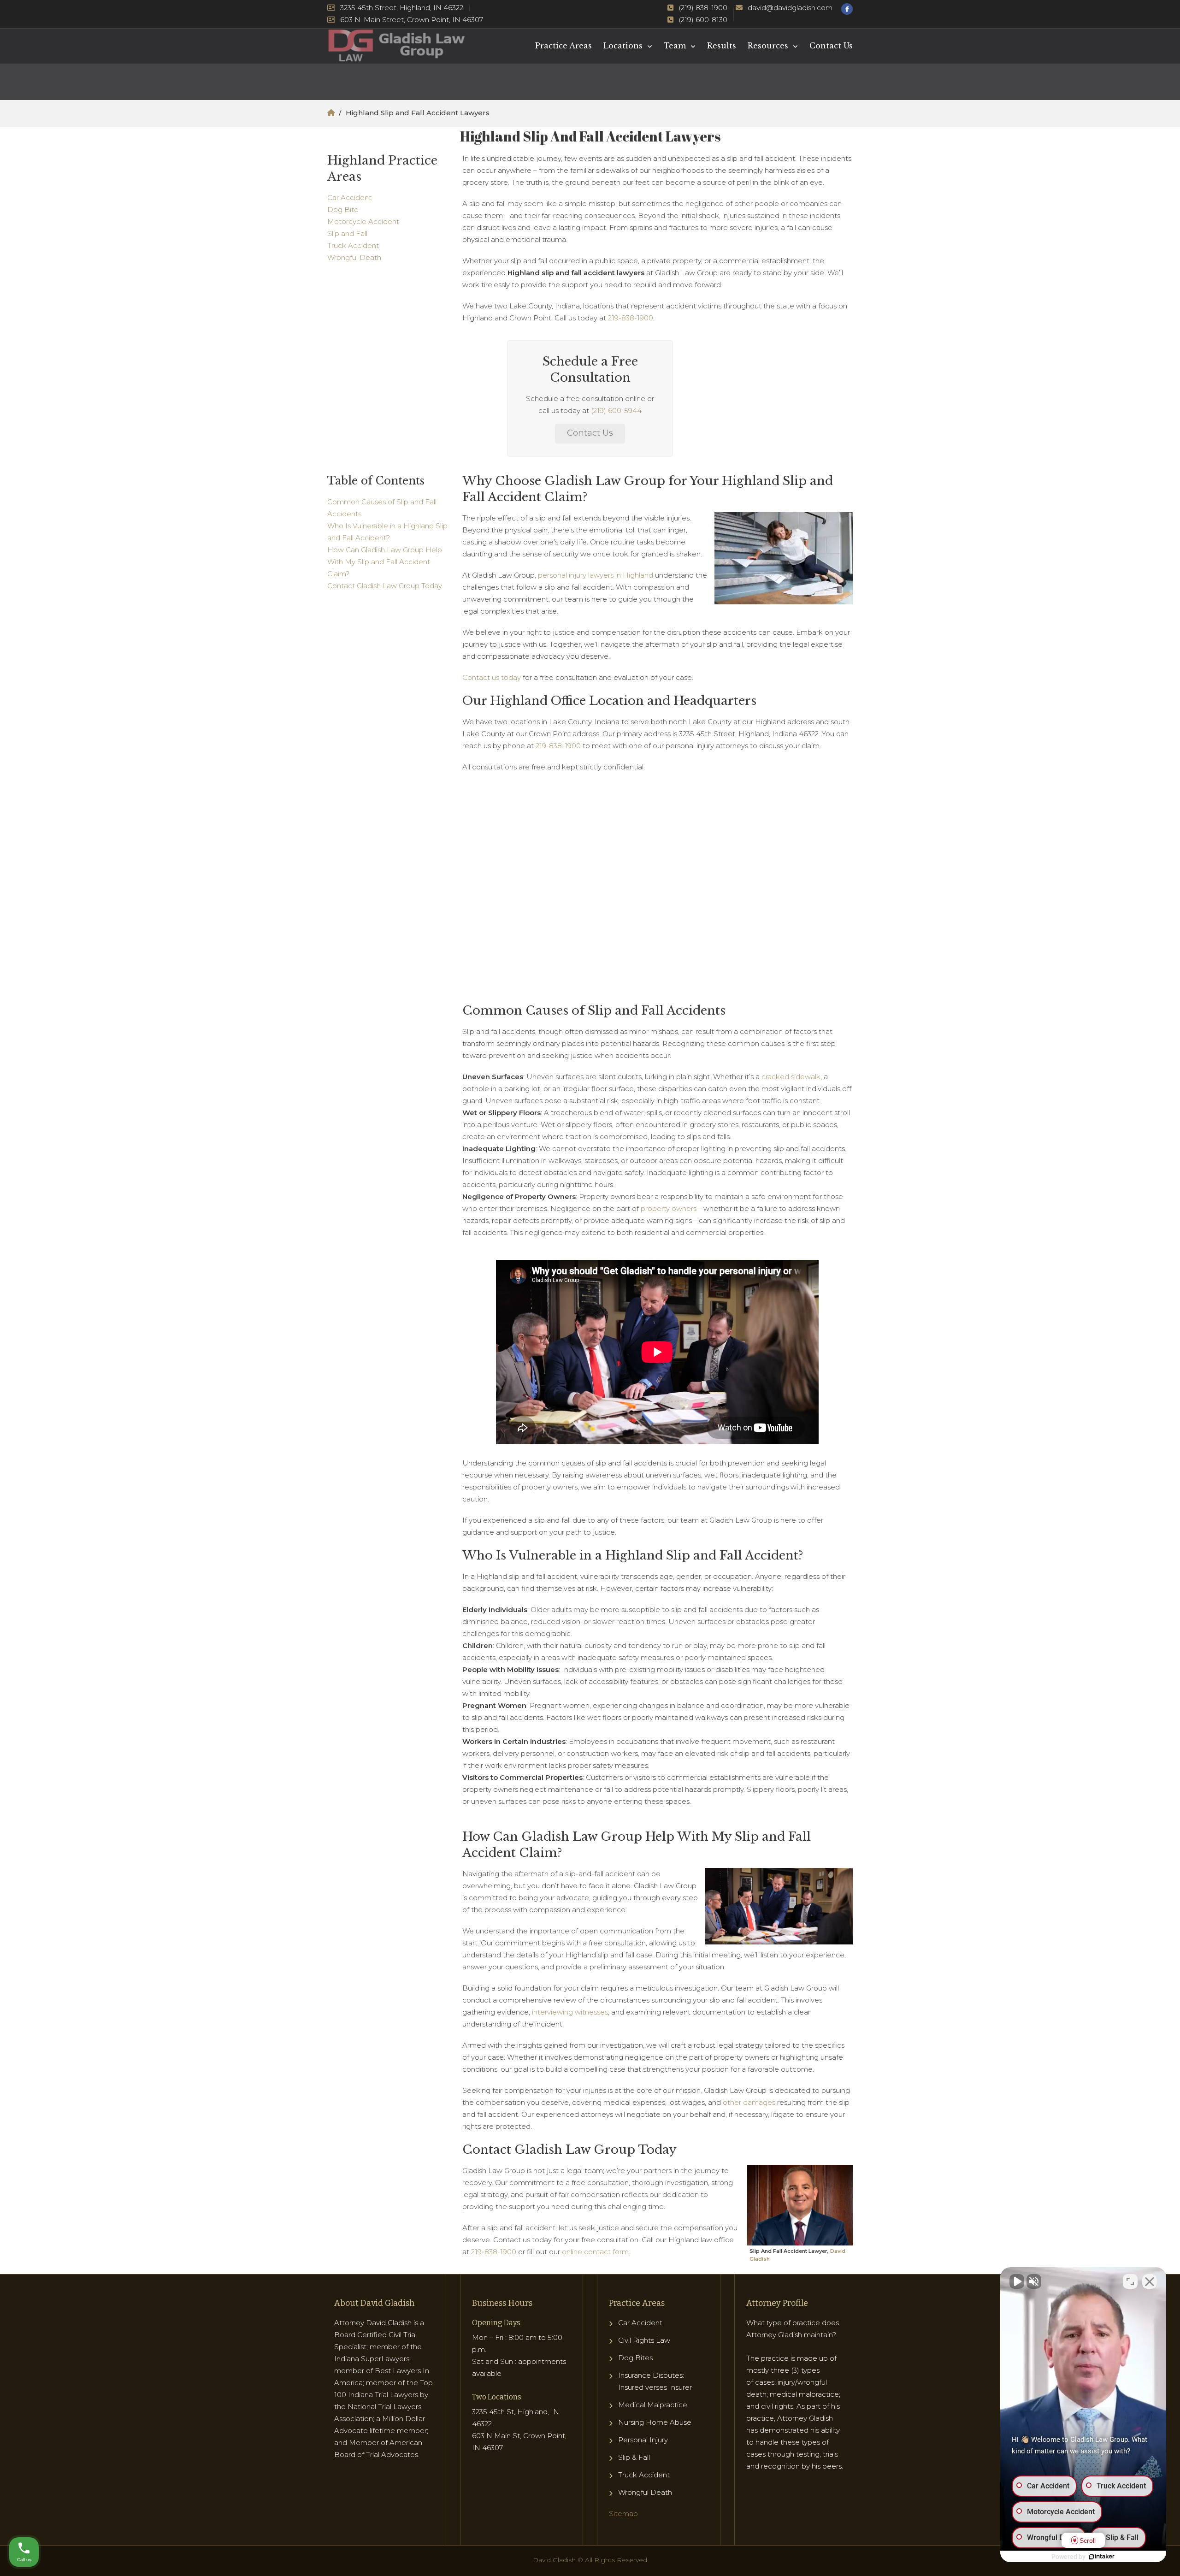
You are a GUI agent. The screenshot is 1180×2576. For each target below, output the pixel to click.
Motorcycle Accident (363, 222)
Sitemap (623, 2514)
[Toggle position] (1130, 2281)
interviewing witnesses (570, 2012)
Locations (623, 46)
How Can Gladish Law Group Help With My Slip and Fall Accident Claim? (385, 562)
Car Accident (349, 198)
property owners (669, 1208)
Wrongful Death (354, 257)
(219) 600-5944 (616, 411)
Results (722, 46)
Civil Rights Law (644, 2340)
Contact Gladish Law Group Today (385, 586)
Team (675, 46)
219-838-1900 (631, 318)
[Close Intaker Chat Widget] (1150, 2281)
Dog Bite (343, 210)
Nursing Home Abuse (655, 2422)
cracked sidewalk (791, 1077)
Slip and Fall (347, 233)
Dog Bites (635, 2358)
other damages (749, 2102)
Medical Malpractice (653, 2405)
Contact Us (831, 46)
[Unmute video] (1017, 2281)
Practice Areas (563, 46)
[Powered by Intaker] (1102, 2557)
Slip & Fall (634, 2457)
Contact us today (492, 677)
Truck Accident (353, 245)
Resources (768, 46)
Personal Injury (643, 2440)
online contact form (595, 2252)
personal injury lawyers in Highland (596, 575)
